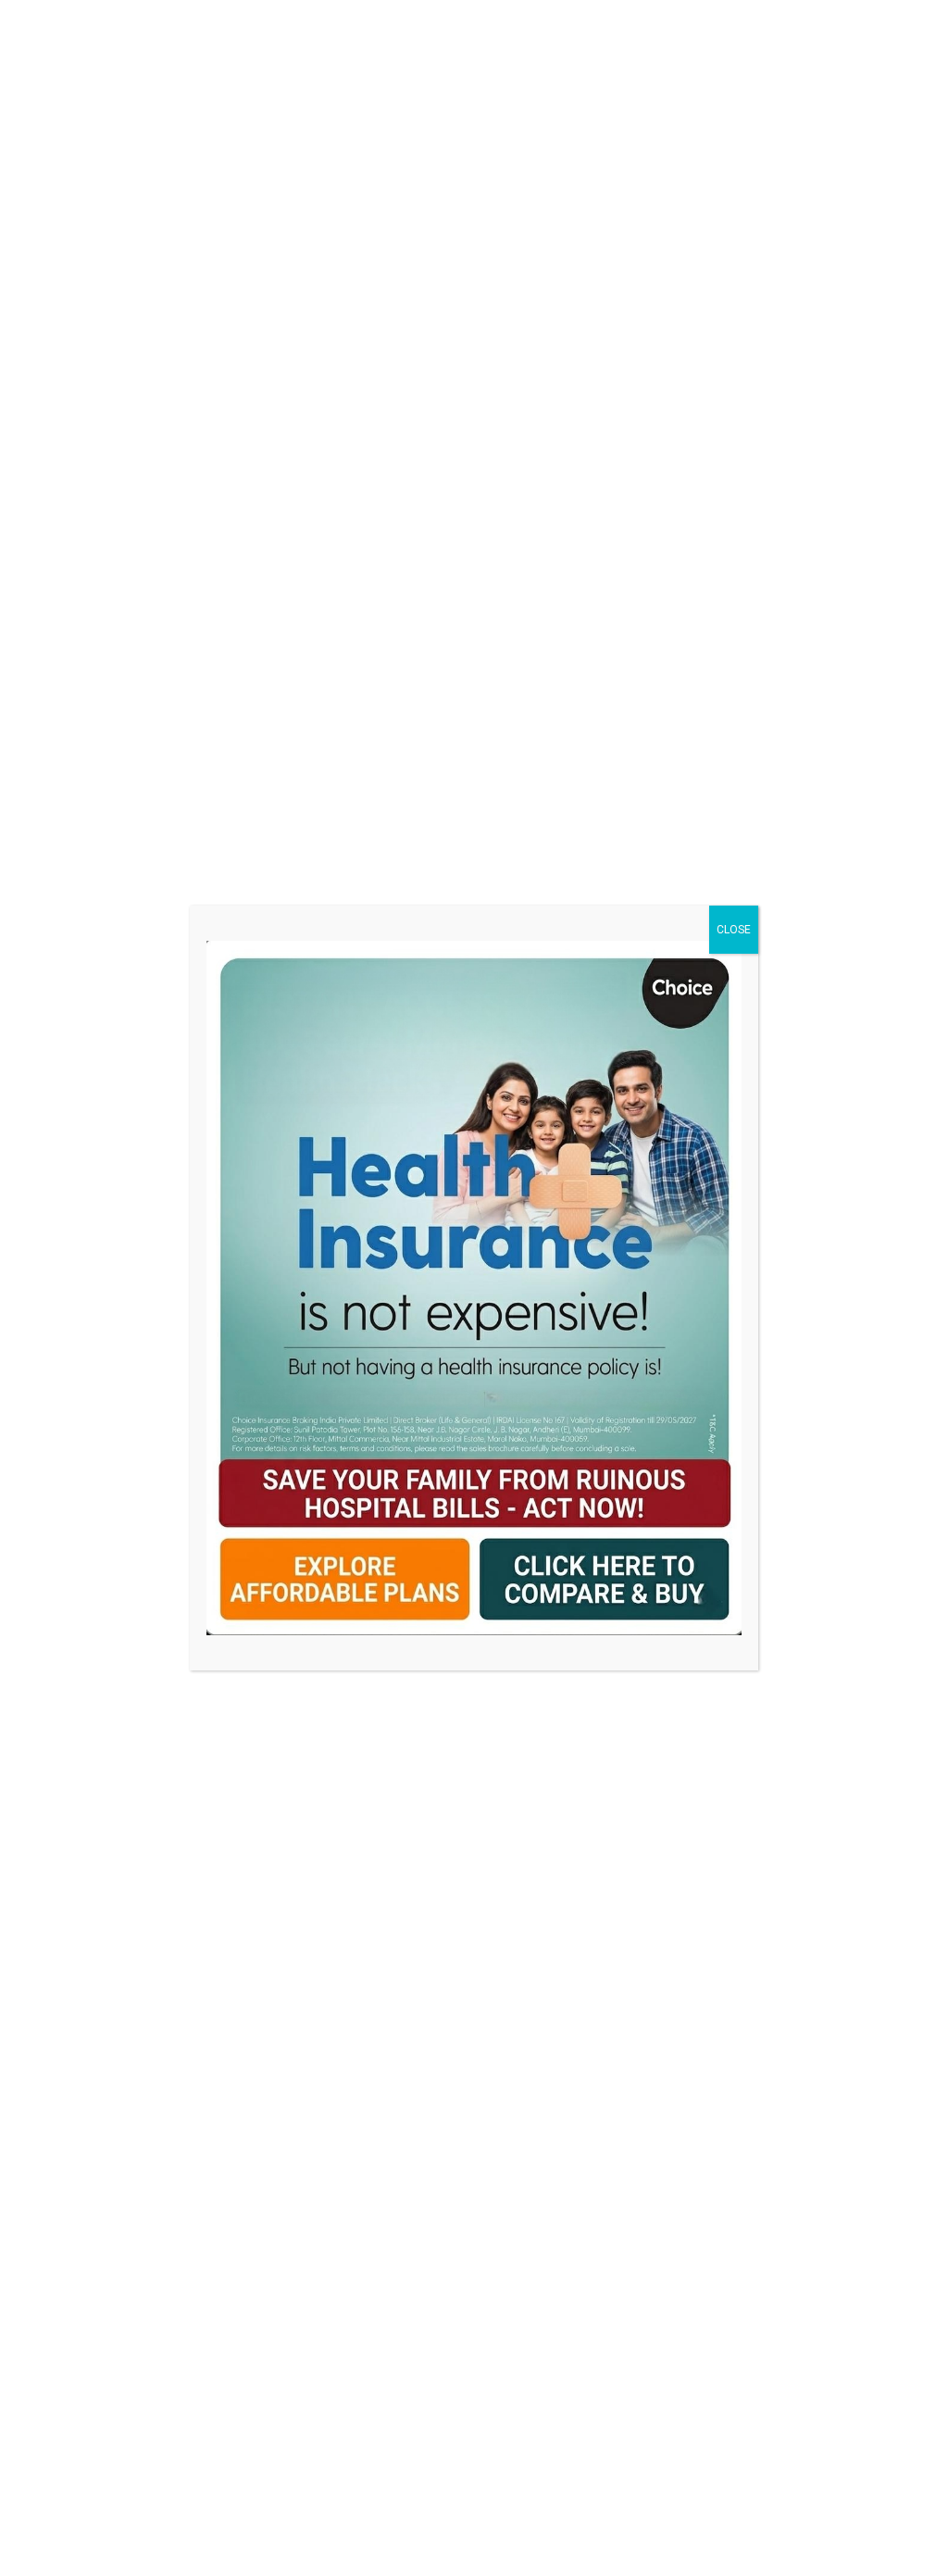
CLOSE (734, 930)
